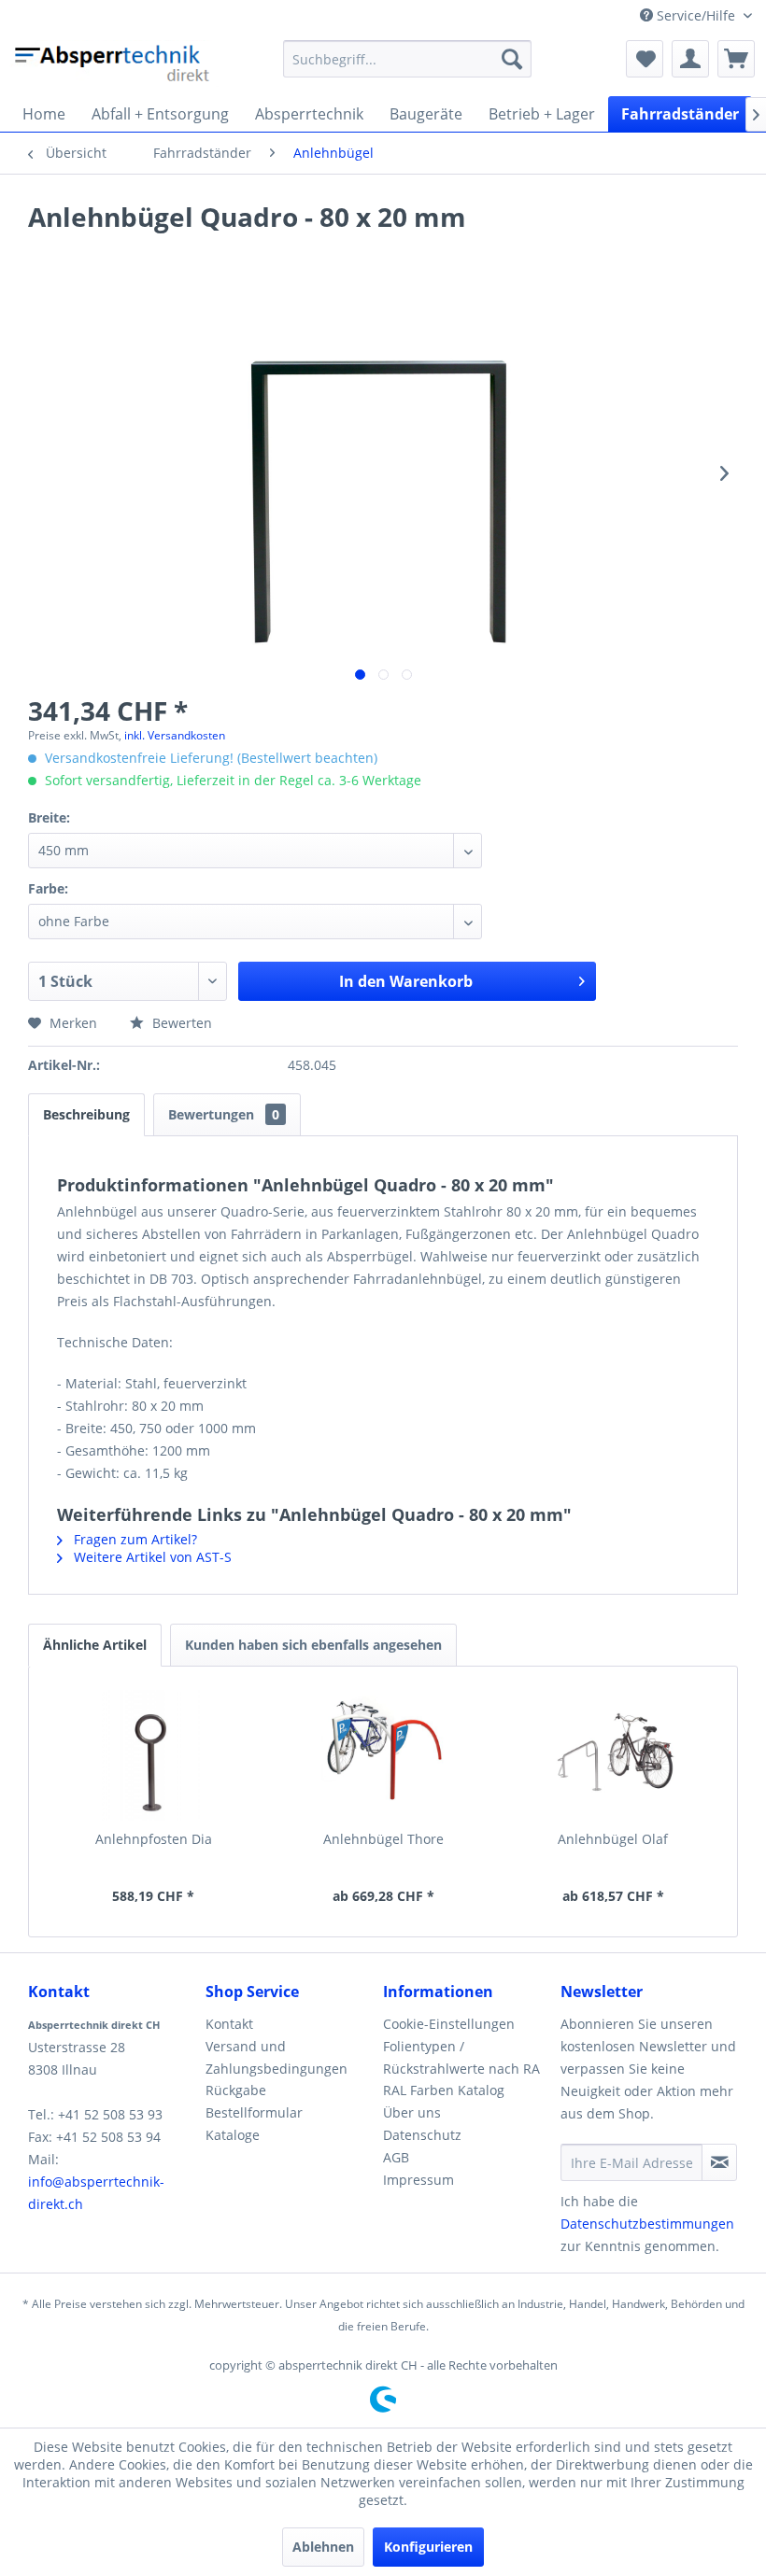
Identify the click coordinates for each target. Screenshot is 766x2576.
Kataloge (233, 2135)
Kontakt (229, 2024)
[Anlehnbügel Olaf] (613, 1755)
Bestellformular (254, 2112)
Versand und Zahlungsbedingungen (277, 2057)
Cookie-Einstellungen (449, 2024)
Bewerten (180, 1023)
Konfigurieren (428, 2547)
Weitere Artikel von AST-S (151, 1557)
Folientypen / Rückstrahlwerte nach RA (461, 2057)
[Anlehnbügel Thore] (383, 1755)
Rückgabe (236, 2090)
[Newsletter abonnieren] (719, 2162)
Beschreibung (86, 1114)
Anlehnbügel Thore (383, 1839)
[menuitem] (408, 59)
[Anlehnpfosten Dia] (153, 1755)
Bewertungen (224, 1114)
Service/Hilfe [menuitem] (696, 15)
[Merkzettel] (645, 59)
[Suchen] (512, 59)
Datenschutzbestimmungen (647, 2224)
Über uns (412, 2112)
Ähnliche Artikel (95, 1645)
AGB (396, 2157)
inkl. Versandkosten (175, 735)
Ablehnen (323, 2547)
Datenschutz (422, 2135)
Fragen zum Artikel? (134, 1539)
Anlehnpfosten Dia (154, 1839)
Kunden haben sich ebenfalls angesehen (313, 1645)
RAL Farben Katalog (444, 2090)
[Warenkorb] (736, 59)
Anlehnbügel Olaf (613, 1839)
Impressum (418, 2180)
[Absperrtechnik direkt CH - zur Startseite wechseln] (114, 63)
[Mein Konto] (690, 59)
